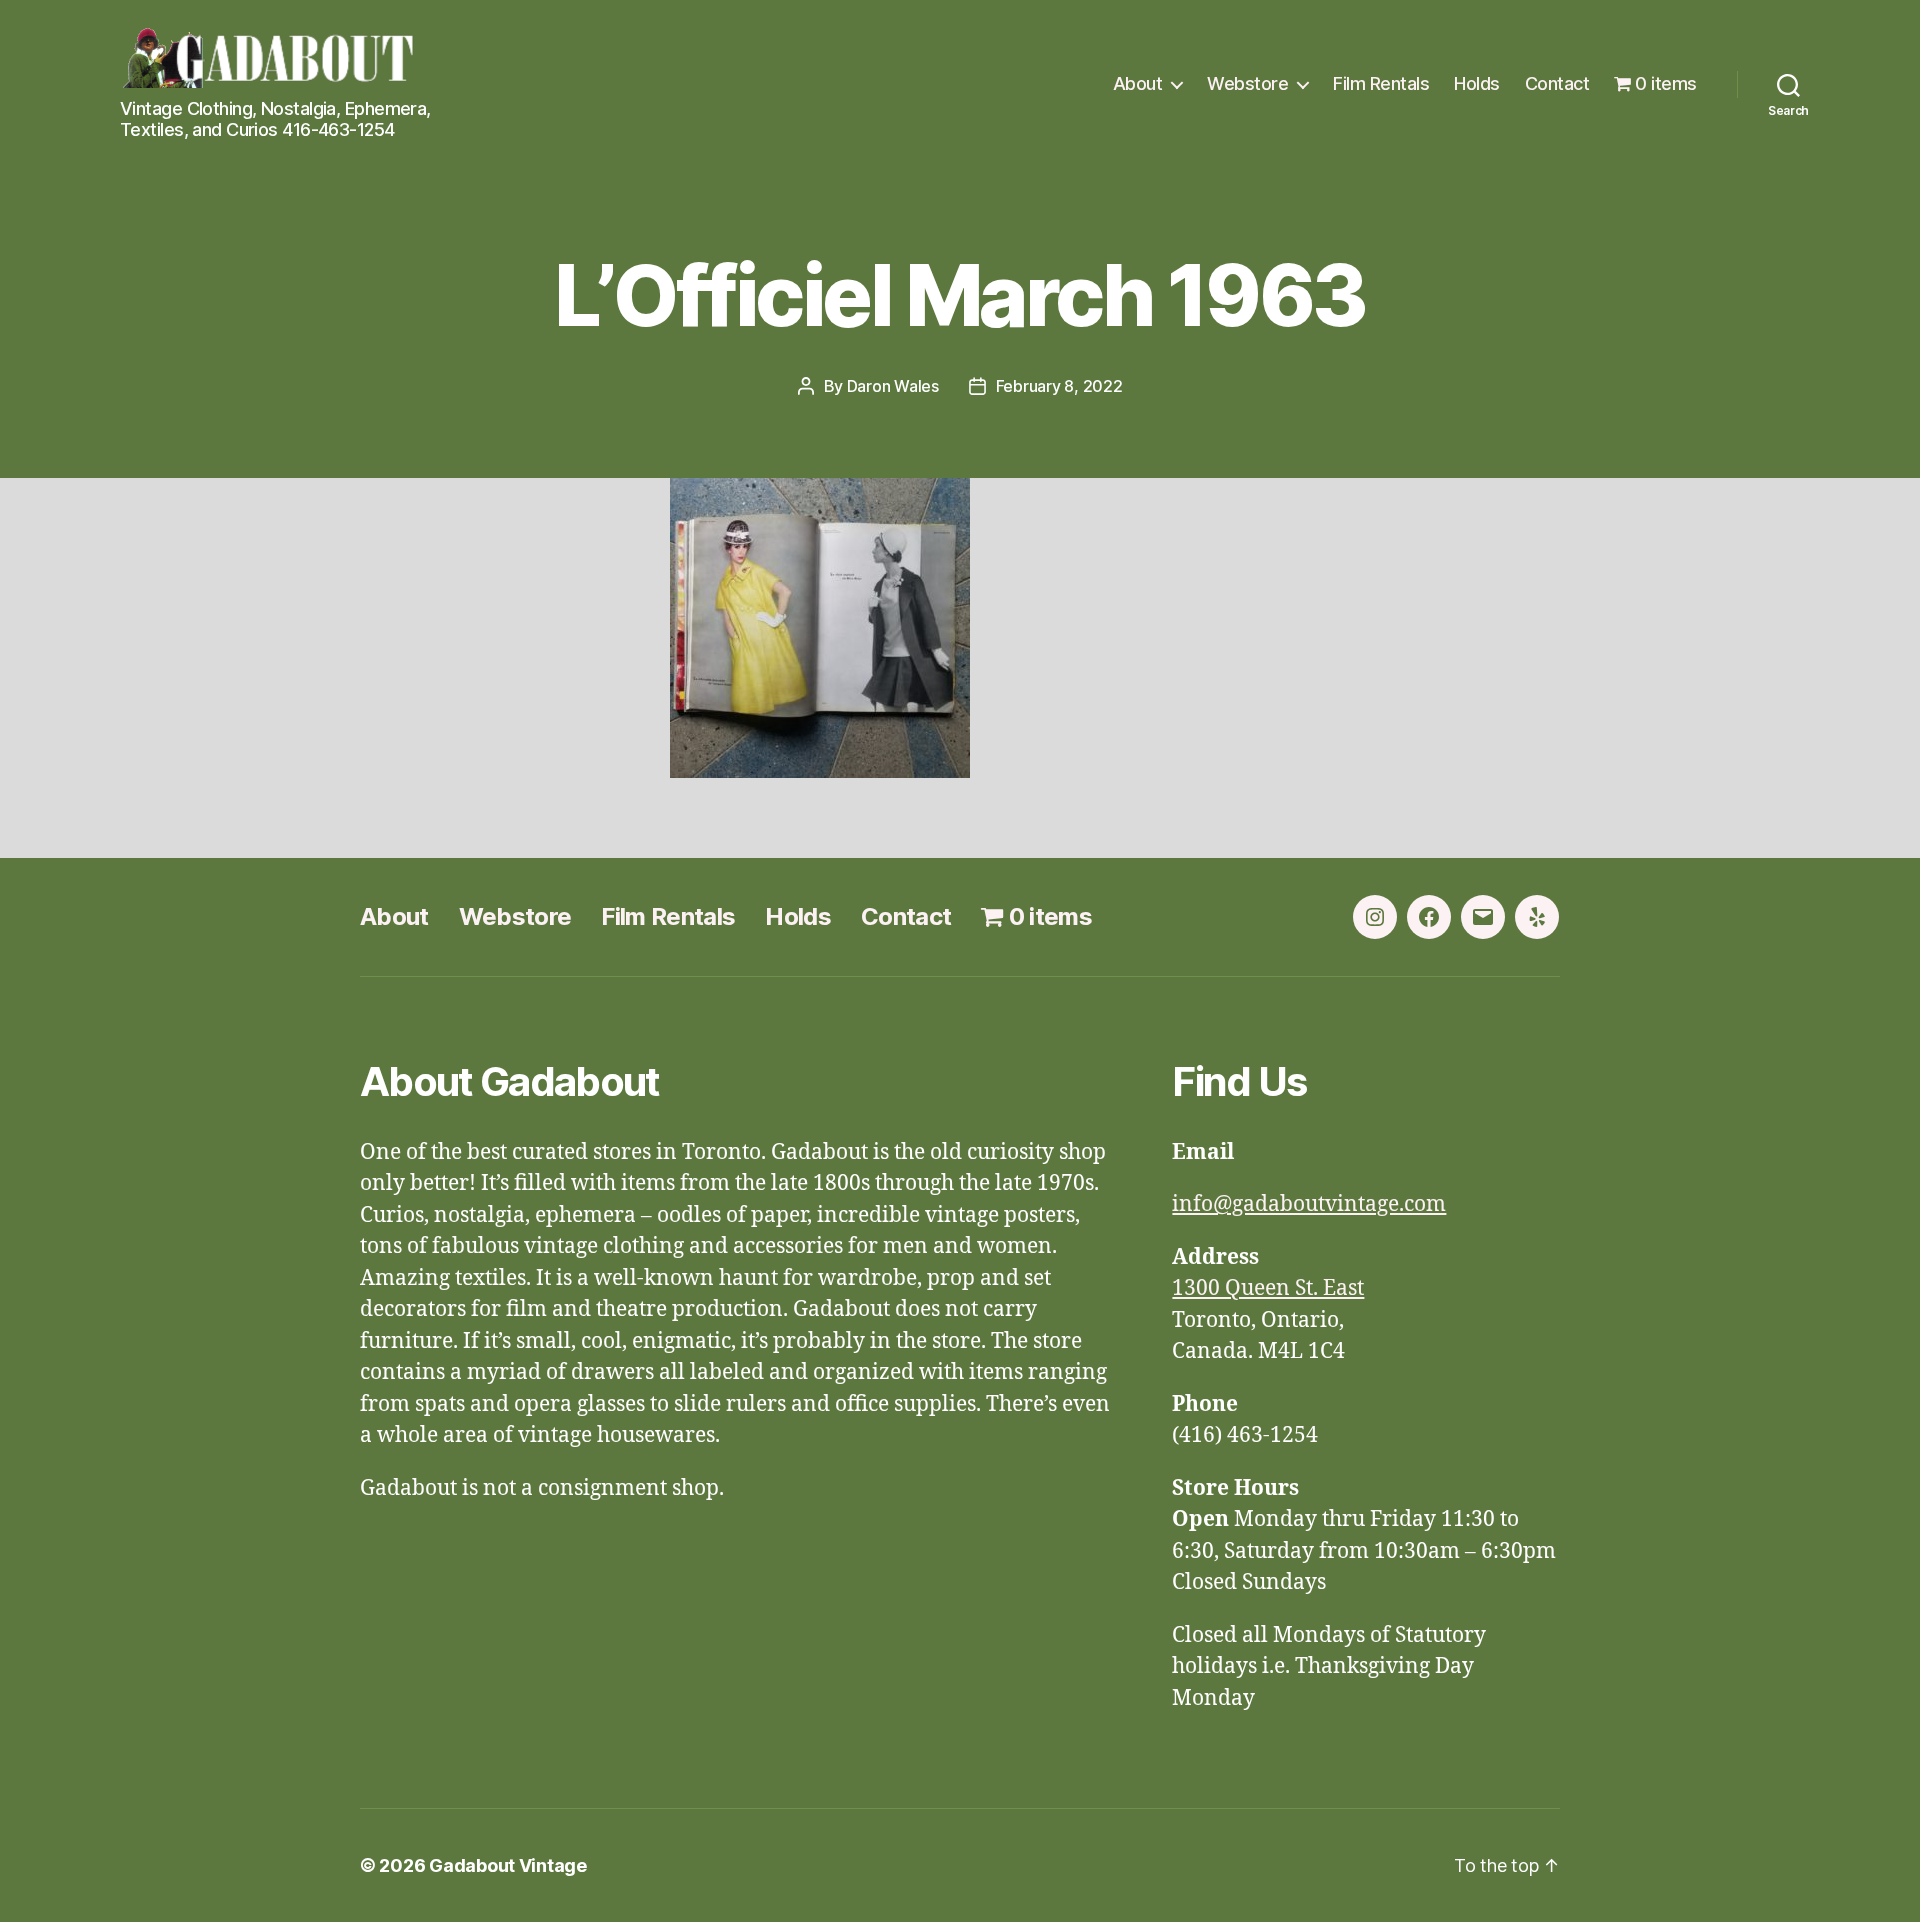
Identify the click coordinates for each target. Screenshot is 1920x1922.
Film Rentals (1381, 83)
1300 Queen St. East (1268, 1288)
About (1138, 83)
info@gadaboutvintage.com (1309, 1204)
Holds (1477, 83)
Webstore (1247, 83)
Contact (1557, 83)
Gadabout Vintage (508, 1865)
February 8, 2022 (1059, 386)
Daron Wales (893, 386)
